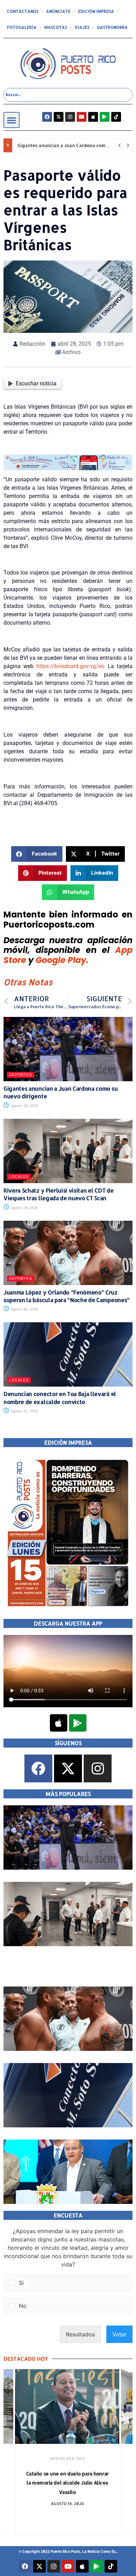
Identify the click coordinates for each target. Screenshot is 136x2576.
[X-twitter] (59, 117)
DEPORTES (21, 1075)
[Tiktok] (116, 117)
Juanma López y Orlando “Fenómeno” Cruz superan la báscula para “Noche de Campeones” (67, 1296)
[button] (12, 120)
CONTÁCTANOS (23, 11)
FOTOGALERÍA (22, 27)
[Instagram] (70, 117)
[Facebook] (47, 117)
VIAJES (82, 27)
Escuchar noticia (36, 383)
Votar (119, 2334)
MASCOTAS (56, 27)
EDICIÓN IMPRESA (96, 11)
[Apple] (93, 117)
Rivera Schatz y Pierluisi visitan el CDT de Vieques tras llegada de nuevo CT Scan (58, 1194)
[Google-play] (105, 117)
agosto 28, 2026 (24, 1106)
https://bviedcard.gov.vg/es (70, 666)
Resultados (80, 2334)
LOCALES (19, 1177)
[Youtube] (82, 117)
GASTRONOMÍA (112, 27)
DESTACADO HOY (67, 2458)
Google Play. (62, 960)
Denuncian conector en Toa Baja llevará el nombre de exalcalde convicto (60, 1398)
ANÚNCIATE (58, 11)
